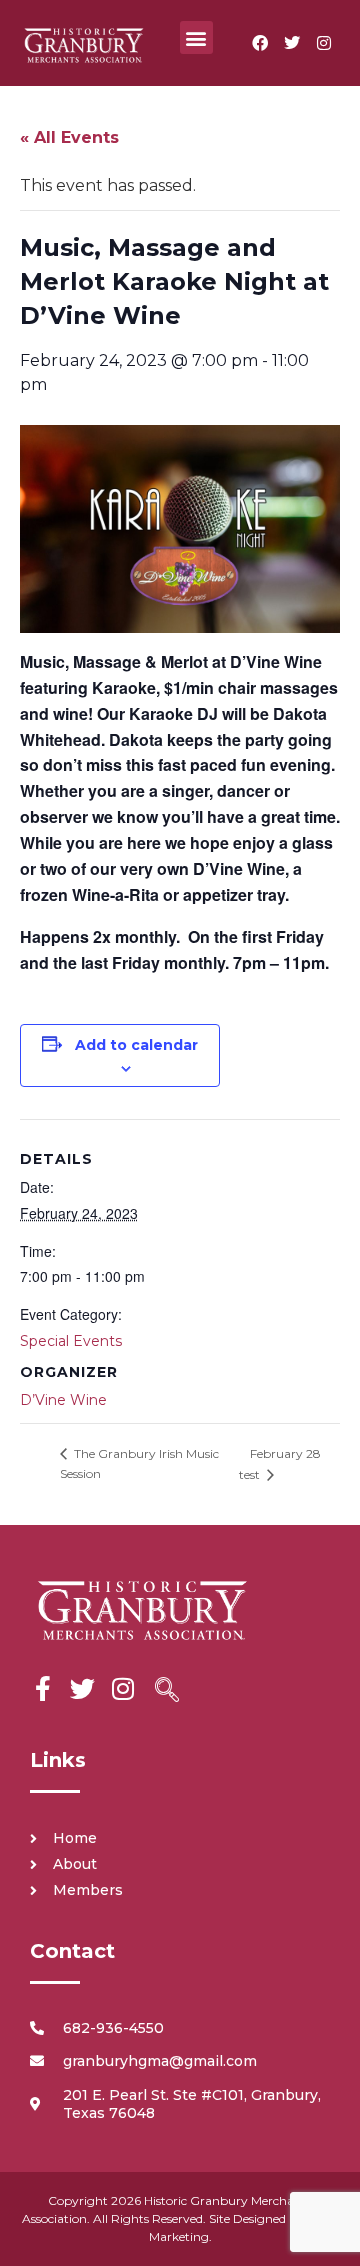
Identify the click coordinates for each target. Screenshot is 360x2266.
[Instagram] (324, 43)
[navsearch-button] (167, 1692)
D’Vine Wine (63, 1400)
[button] (196, 37)
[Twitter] (292, 43)
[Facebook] (260, 43)
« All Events (69, 137)
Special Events (71, 1341)
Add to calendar (136, 1045)
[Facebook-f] (42, 1688)
